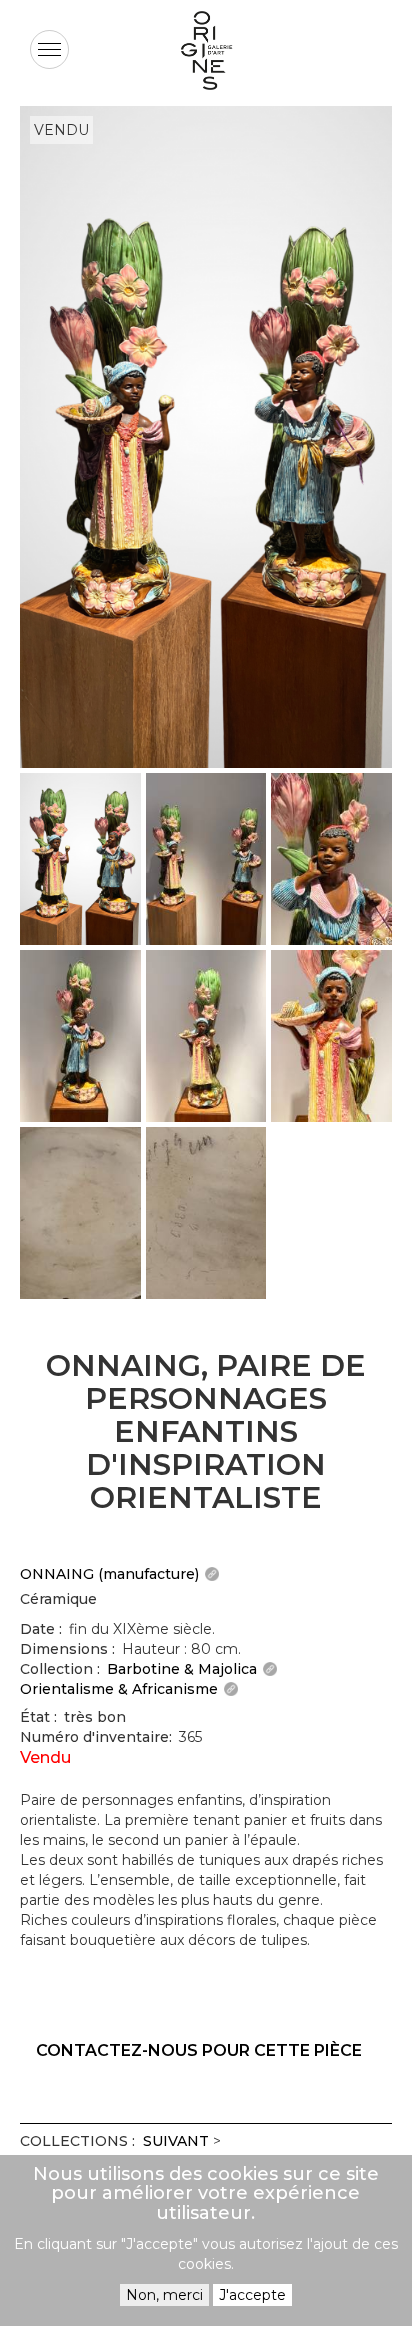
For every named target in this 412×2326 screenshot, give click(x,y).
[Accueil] (206, 50)
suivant (176, 2141)
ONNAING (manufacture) (109, 1574)
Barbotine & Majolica (182, 1669)
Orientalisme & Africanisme (119, 1689)
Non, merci (164, 2295)
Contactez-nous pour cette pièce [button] (199, 2050)
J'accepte (252, 2295)
